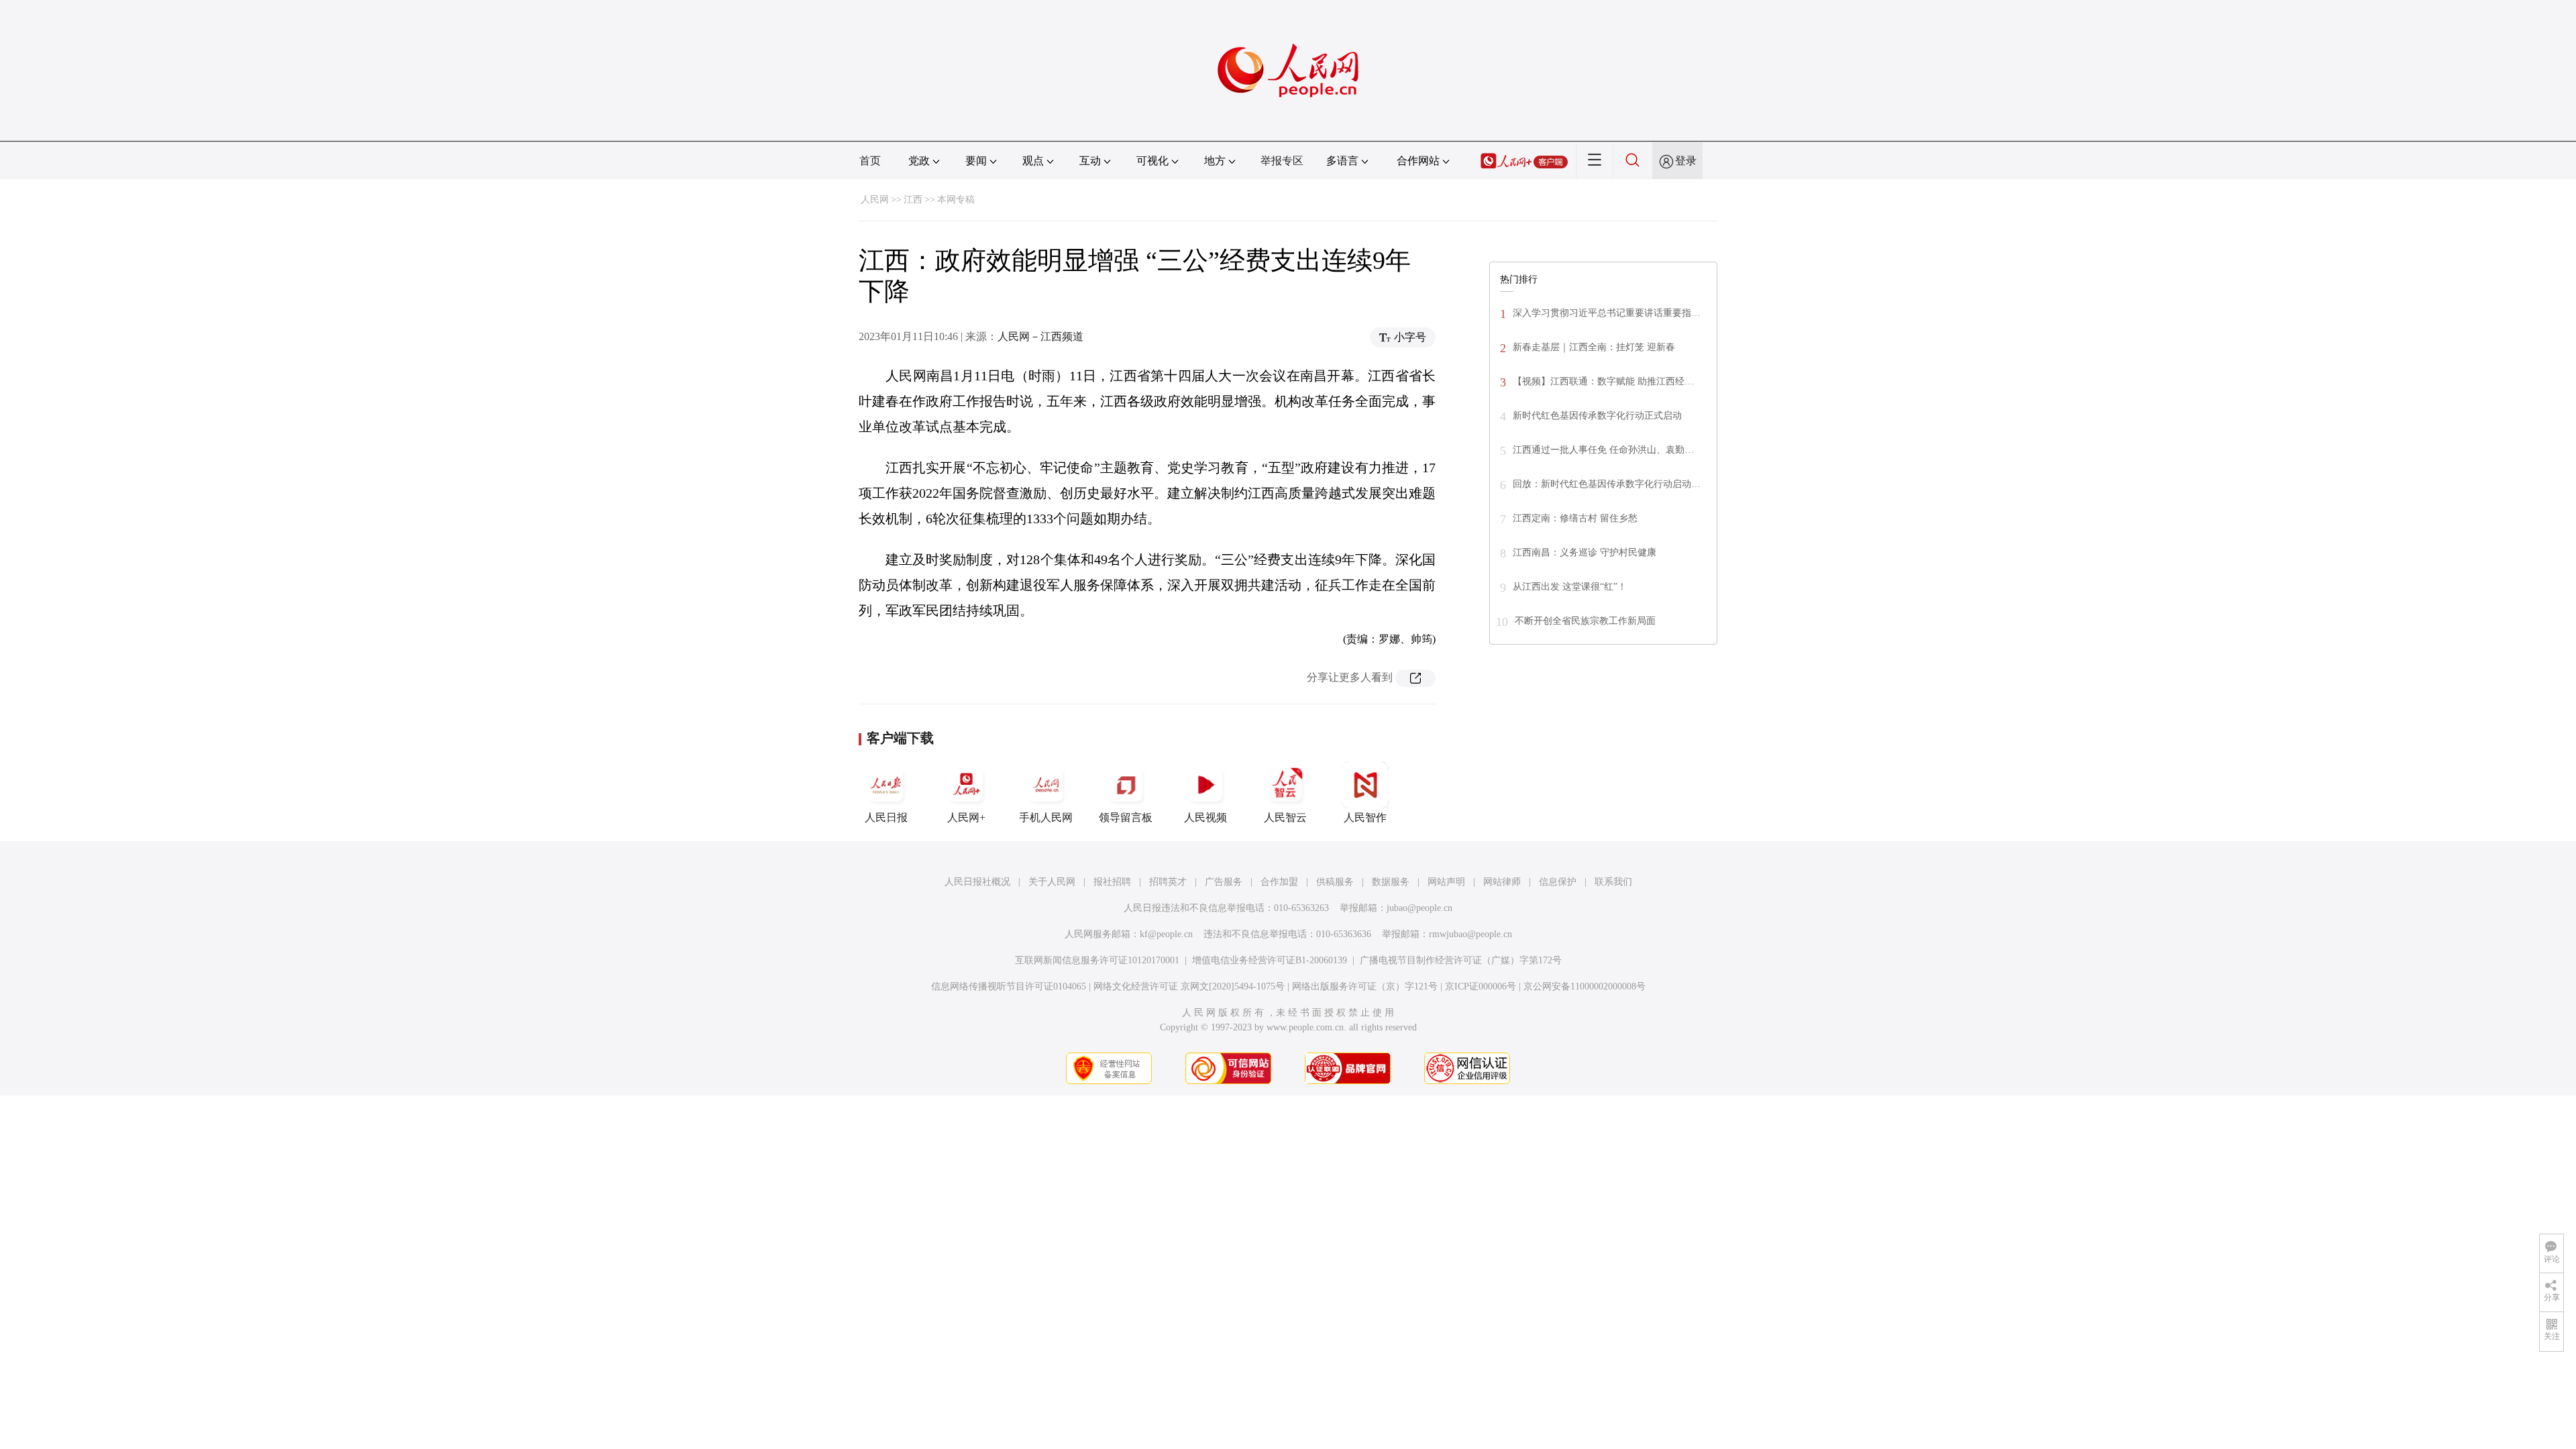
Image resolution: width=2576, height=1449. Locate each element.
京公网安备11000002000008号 (1585, 986)
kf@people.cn (1166, 934)
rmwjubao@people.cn (1470, 934)
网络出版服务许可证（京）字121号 (1365, 986)
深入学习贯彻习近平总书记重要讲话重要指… (1607, 313)
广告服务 (1224, 882)
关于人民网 (1052, 882)
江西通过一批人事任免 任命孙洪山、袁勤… (1603, 450)
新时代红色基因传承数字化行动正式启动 (1597, 416)
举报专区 (1282, 161)
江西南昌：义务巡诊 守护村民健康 (1585, 552)
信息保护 (1558, 882)
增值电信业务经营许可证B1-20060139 (1270, 960)
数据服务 (1391, 882)
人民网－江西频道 (1040, 336)
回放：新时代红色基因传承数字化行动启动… (1607, 484)
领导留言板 (1126, 817)
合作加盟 (1279, 882)
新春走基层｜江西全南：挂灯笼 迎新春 (1594, 347)
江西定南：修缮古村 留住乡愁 (1575, 518)
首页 (870, 161)
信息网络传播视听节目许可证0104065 (1009, 986)
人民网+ (966, 817)
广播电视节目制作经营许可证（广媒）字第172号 (1461, 960)
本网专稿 (956, 200)
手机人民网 (1046, 817)
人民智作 (1365, 817)
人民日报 (886, 817)
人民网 (875, 200)
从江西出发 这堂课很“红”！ (1570, 587)
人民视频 (1205, 817)
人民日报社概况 (977, 882)
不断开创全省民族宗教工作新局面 (1585, 621)
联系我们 (1613, 882)
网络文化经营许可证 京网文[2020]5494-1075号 (1189, 986)
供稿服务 (1335, 882)
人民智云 (1285, 817)
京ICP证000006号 (1481, 986)
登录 (1686, 161)
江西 (913, 200)
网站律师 (1502, 882)
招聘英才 (1168, 882)
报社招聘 (1112, 882)
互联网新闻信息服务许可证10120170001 (1097, 960)
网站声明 (1446, 882)
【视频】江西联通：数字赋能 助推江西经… (1603, 381)
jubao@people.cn (1419, 908)
